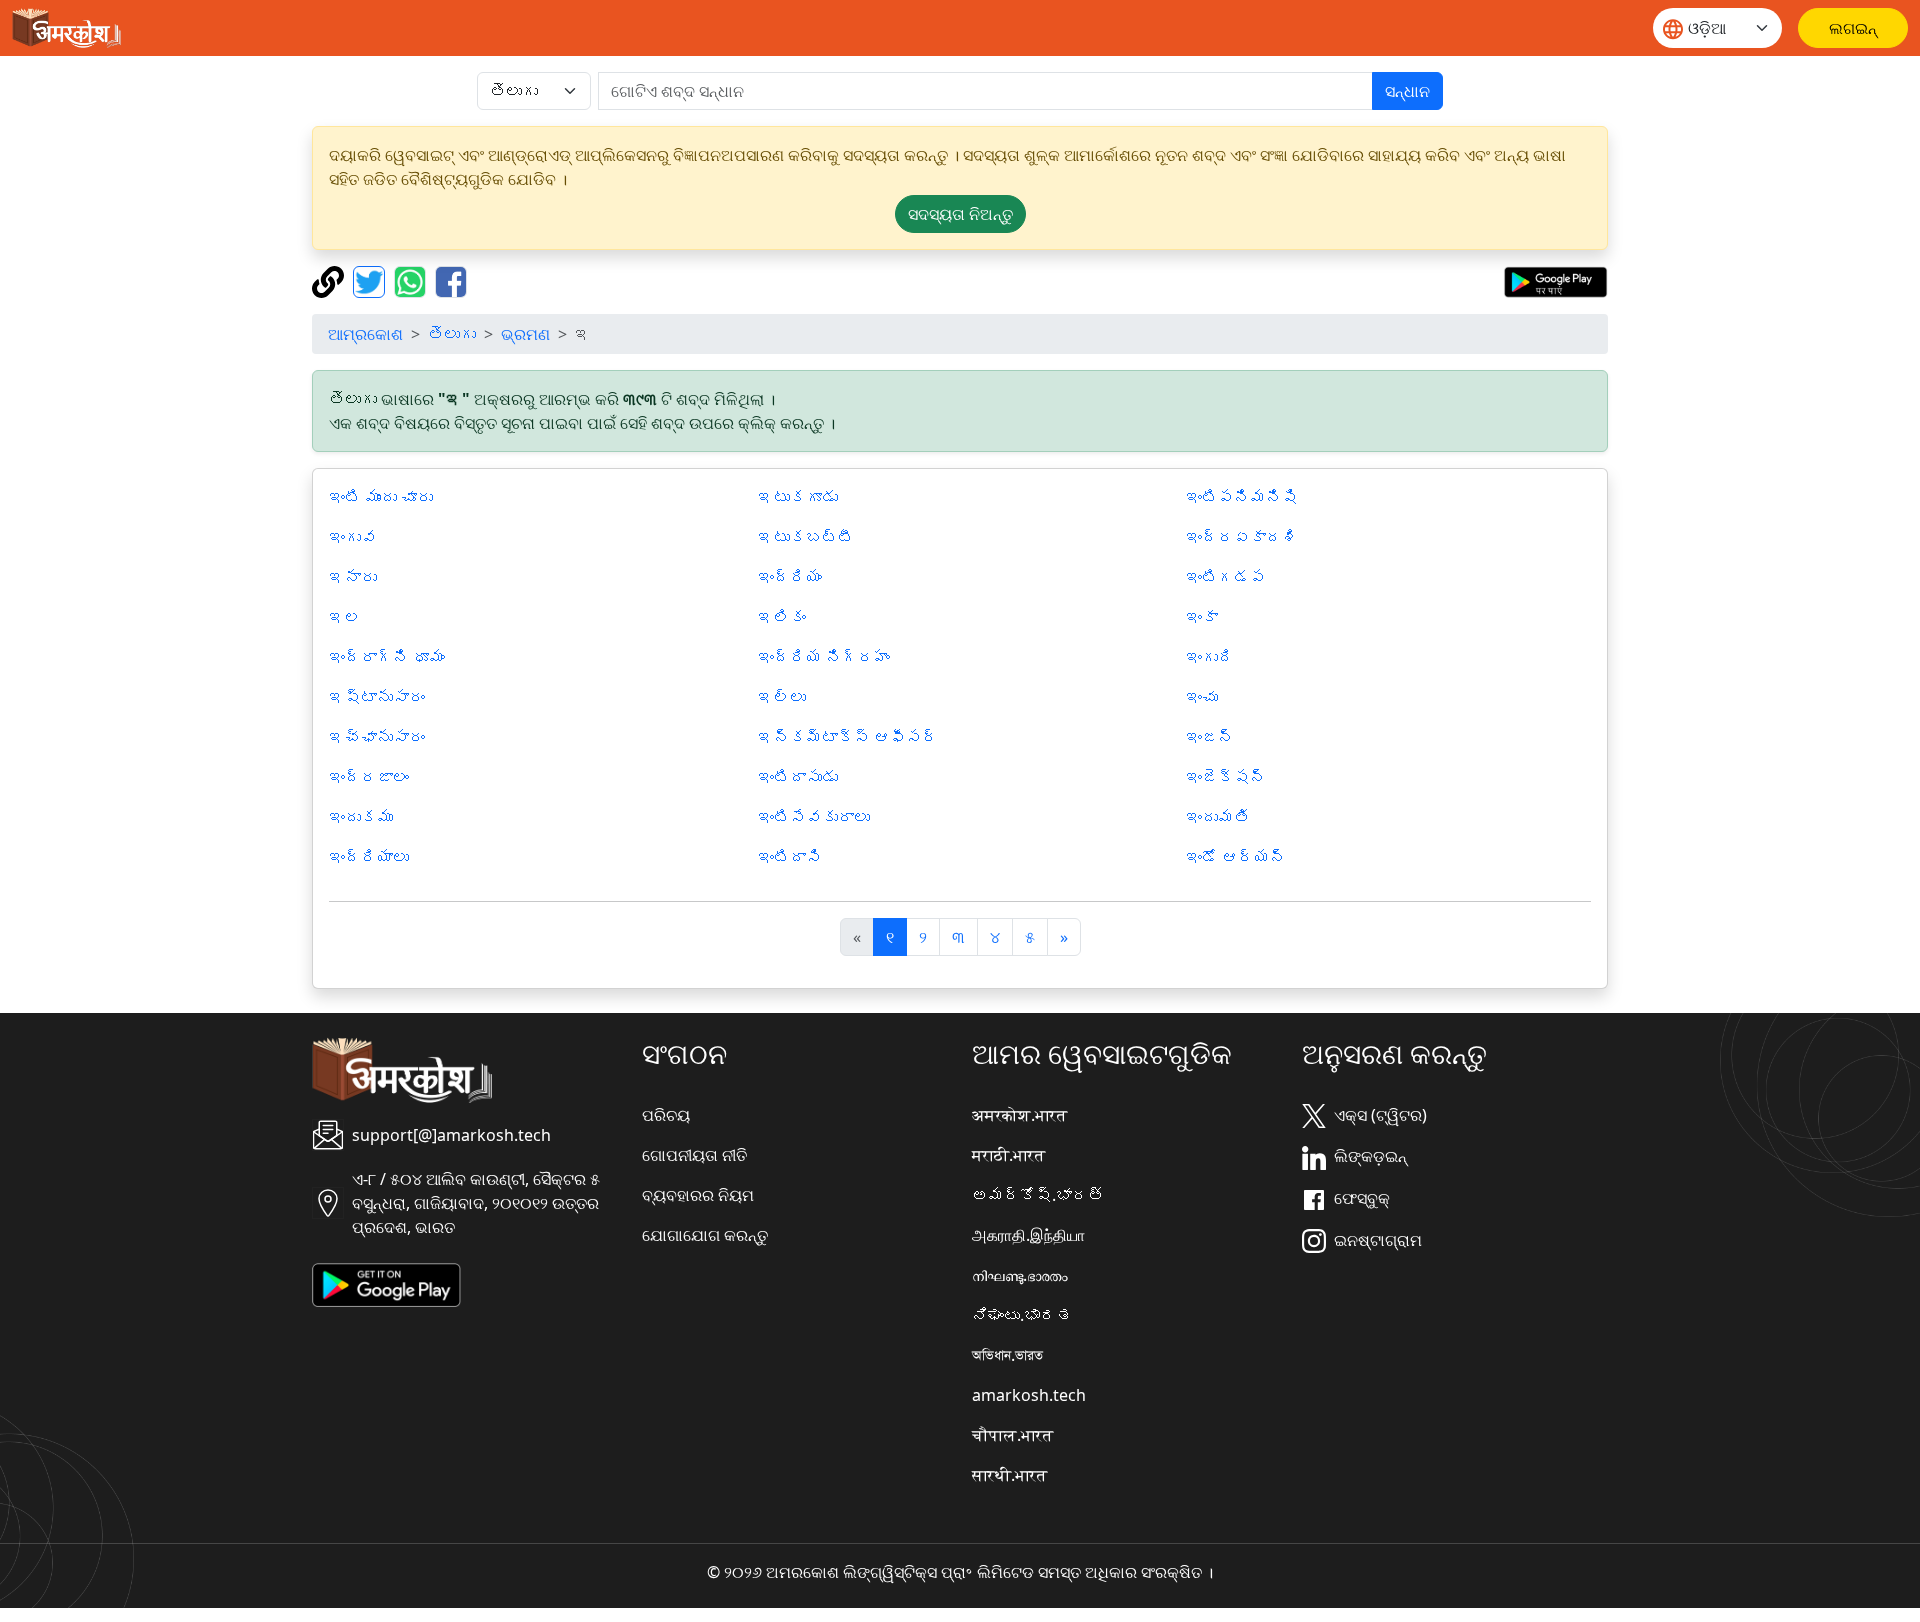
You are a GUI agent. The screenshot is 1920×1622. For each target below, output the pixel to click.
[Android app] (386, 1283)
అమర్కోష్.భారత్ (1038, 1195)
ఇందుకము (361, 817)
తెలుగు (452, 334)
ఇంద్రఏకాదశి (1242, 537)
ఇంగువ (353, 537)
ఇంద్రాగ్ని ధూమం (387, 657)
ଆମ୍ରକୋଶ (365, 334)
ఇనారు (353, 577)
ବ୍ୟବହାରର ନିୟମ (698, 1195)
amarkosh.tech (1029, 1395)
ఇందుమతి (1218, 817)
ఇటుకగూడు (798, 497)
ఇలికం (782, 617)
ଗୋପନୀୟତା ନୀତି (694, 1155)
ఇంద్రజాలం (369, 777)
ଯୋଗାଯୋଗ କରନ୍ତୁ (705, 1235)
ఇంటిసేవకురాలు (814, 817)
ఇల (345, 617)
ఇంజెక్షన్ (1226, 777)
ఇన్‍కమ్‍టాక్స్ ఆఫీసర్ (848, 737)
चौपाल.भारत (1012, 1435)
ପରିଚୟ (666, 1115)
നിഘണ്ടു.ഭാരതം (1020, 1275)
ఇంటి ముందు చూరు (381, 497)
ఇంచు (1202, 697)
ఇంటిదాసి (790, 857)
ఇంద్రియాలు (369, 857)
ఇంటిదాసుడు (798, 777)
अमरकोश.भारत (1019, 1115)
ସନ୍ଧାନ (1407, 91)
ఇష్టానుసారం (377, 697)
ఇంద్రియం (790, 577)
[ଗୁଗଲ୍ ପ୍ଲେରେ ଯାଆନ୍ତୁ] (1555, 280)
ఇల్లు (782, 697)
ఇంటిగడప (1226, 577)
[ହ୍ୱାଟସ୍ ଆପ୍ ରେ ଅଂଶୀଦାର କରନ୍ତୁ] (412, 280)
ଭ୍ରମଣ (525, 334)
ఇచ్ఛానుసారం (377, 737)
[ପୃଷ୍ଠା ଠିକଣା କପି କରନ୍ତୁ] (330, 280)
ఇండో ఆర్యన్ (1236, 857)
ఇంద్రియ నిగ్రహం (824, 657)
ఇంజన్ (1210, 737)
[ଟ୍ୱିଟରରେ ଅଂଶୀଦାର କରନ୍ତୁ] (371, 280)
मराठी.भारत (1008, 1155)
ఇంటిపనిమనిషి (1242, 497)
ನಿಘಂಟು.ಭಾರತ (1022, 1315)
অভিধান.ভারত (1007, 1355)
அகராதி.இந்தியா (1028, 1235)
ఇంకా (1202, 617)
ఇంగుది (1210, 657)
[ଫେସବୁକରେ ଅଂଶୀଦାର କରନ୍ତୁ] (451, 280)
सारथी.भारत (1009, 1475)
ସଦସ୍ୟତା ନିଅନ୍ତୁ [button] (960, 214)
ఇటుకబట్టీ (806, 537)
